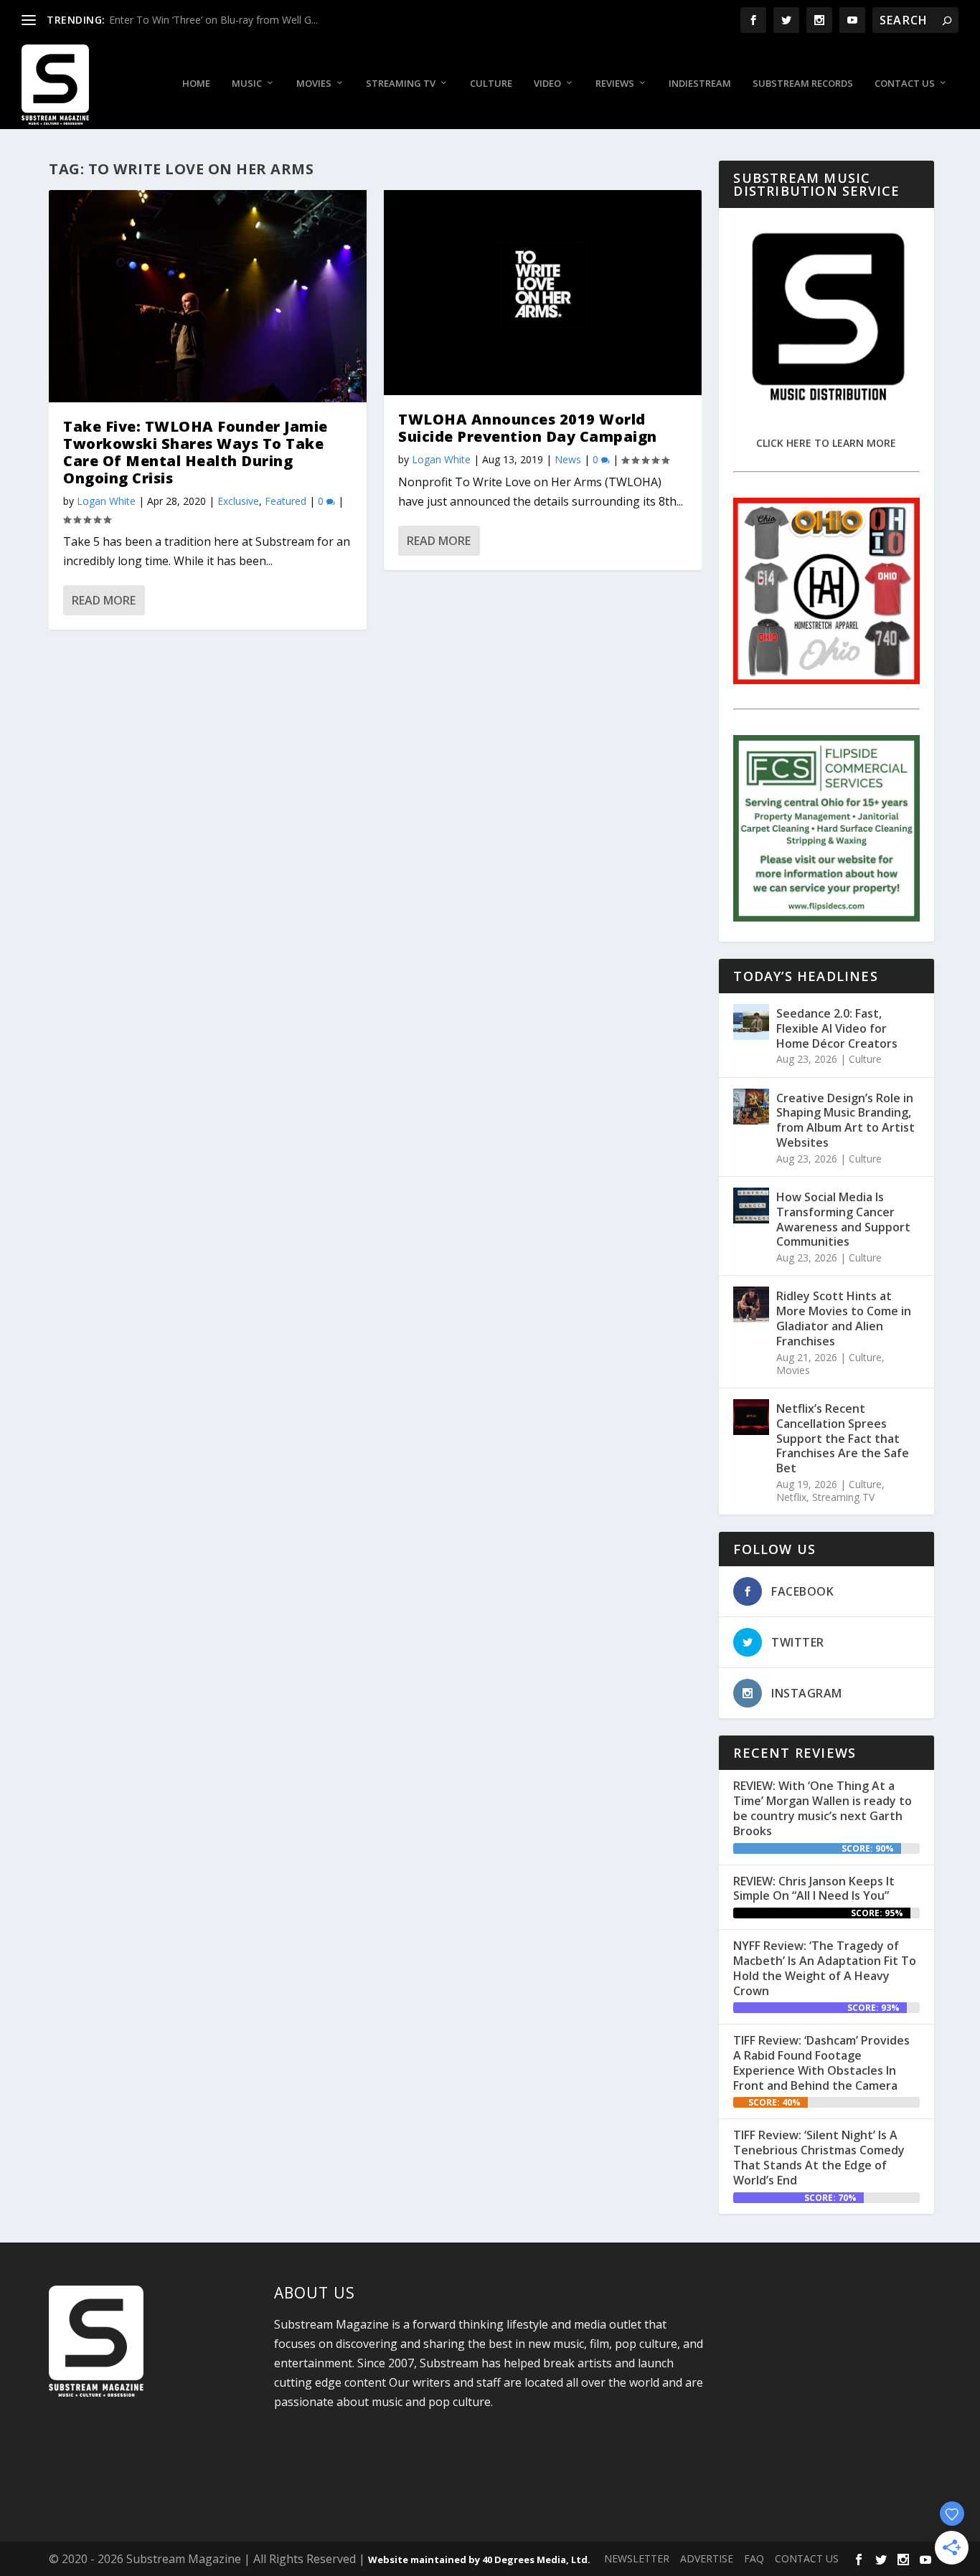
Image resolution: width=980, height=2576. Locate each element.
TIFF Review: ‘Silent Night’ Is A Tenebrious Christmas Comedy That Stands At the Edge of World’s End (819, 2157)
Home (196, 84)
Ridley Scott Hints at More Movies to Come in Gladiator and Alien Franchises (844, 1318)
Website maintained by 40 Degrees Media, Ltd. (479, 2560)
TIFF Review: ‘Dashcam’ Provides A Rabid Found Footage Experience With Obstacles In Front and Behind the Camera (821, 2063)
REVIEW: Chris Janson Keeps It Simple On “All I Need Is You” (814, 1889)
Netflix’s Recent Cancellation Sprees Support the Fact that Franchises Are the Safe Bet (843, 1438)
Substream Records (803, 84)
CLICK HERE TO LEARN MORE (826, 443)
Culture (491, 84)
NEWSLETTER (637, 2558)
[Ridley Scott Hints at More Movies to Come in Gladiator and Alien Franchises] (751, 1304)
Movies (314, 84)
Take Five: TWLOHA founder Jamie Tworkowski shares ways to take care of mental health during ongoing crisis (195, 452)
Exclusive (238, 501)
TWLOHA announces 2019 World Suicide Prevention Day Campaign (528, 428)
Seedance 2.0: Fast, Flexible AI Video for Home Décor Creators (837, 1028)
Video (547, 84)
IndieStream (700, 84)
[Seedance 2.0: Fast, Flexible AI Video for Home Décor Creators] (751, 1022)
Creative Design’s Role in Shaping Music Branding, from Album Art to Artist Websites (845, 1120)
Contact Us (905, 84)
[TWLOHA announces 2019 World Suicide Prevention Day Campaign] (543, 293)
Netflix (791, 1497)
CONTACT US (807, 2558)
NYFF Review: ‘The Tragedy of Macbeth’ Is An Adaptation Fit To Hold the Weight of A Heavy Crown (825, 1968)
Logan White (106, 501)
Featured (286, 501)
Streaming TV (401, 84)
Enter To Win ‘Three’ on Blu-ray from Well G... (213, 20)
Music (247, 84)
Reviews (615, 84)
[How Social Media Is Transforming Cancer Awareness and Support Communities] (751, 1206)
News (568, 459)
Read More (104, 600)
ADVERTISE (707, 2558)
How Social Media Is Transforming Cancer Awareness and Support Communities (843, 1219)
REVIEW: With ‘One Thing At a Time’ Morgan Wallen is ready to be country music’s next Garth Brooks (823, 1808)
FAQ (754, 2558)
